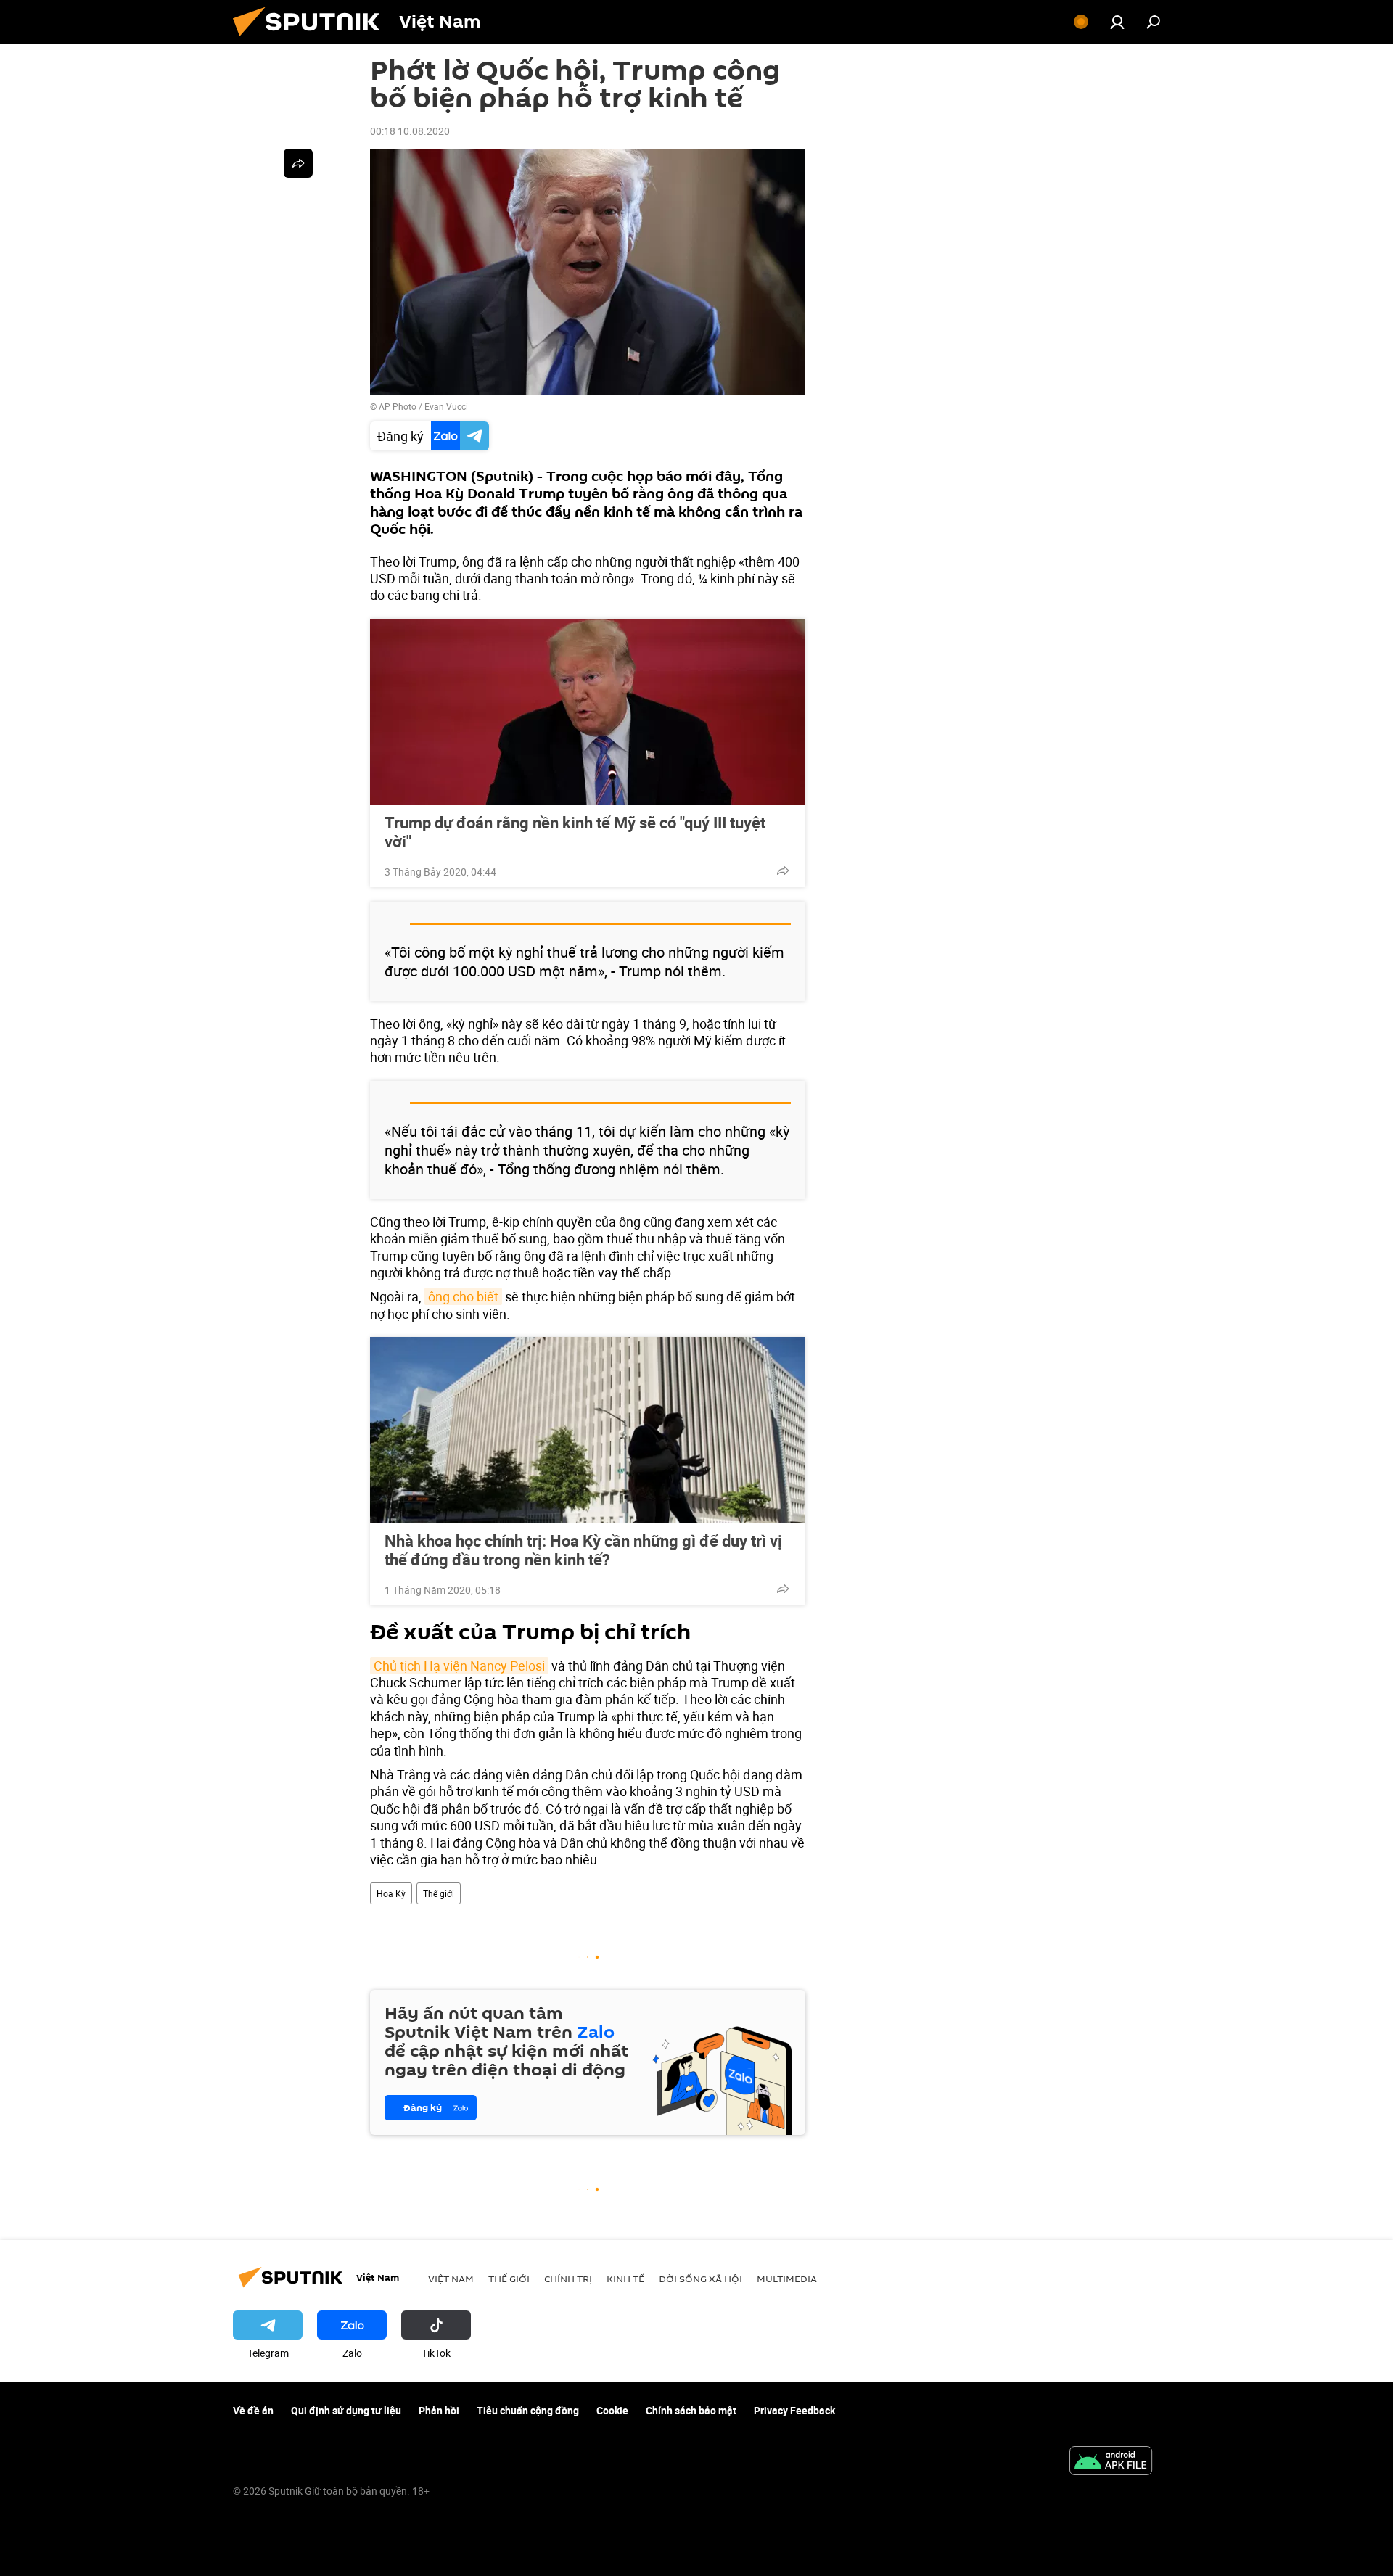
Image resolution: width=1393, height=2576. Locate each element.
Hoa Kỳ (391, 1893)
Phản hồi (439, 2410)
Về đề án (253, 2410)
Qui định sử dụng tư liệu (346, 2410)
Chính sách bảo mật (691, 2410)
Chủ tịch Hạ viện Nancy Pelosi (459, 1666)
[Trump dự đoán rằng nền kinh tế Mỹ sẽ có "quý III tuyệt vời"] (588, 712)
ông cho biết (463, 1296)
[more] (783, 871)
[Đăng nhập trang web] (1117, 22)
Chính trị (568, 2279)
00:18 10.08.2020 (410, 131)
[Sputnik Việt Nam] (312, 40)
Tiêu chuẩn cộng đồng (528, 2410)
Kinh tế (625, 2279)
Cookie (612, 2410)
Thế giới (439, 1893)
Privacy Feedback (794, 2410)
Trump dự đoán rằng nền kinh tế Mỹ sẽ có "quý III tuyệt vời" (575, 832)
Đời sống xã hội (700, 2279)
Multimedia (787, 2279)
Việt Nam (451, 2279)
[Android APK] (1111, 2462)
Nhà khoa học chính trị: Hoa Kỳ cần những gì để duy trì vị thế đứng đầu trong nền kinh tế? (583, 1550)
